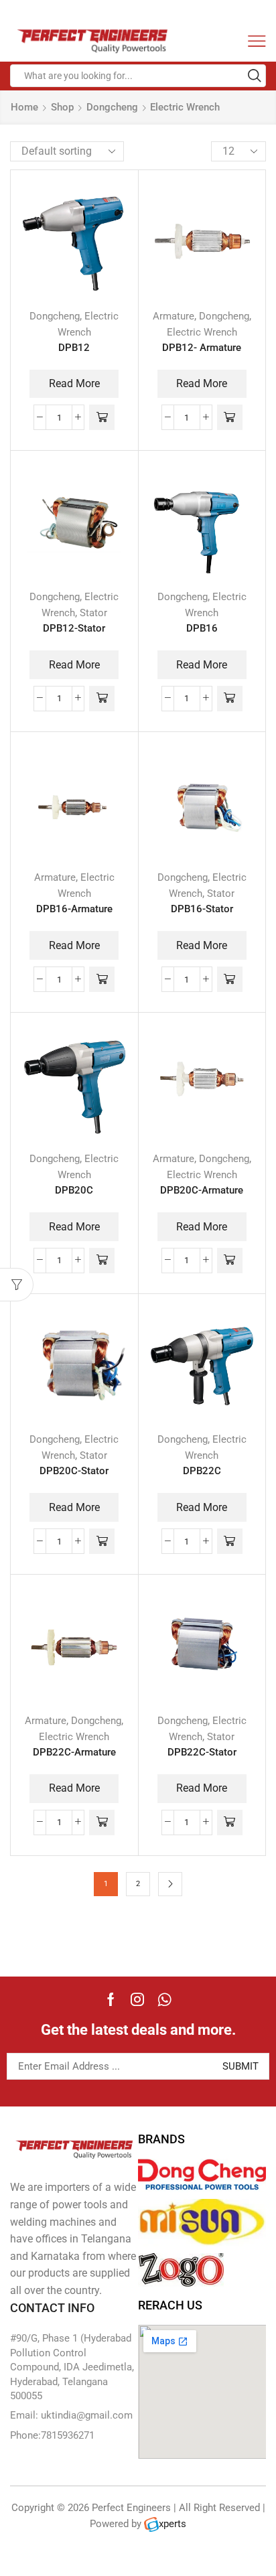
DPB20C (74, 1190)
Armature (174, 316)
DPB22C (202, 1471)
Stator (93, 613)
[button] (102, 417)
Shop (62, 107)
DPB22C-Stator (202, 1752)
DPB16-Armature (74, 909)
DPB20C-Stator (74, 1471)
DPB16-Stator (202, 909)
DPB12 (74, 348)
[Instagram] (137, 1999)
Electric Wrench (202, 332)
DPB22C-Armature (74, 1752)
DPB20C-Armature (202, 1190)
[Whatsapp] (164, 1999)
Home (24, 107)
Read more (74, 383)
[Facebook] (111, 1999)
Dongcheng (112, 107)
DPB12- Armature (202, 348)
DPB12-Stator (74, 628)
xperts (172, 2524)
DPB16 (202, 628)
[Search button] (255, 76)
